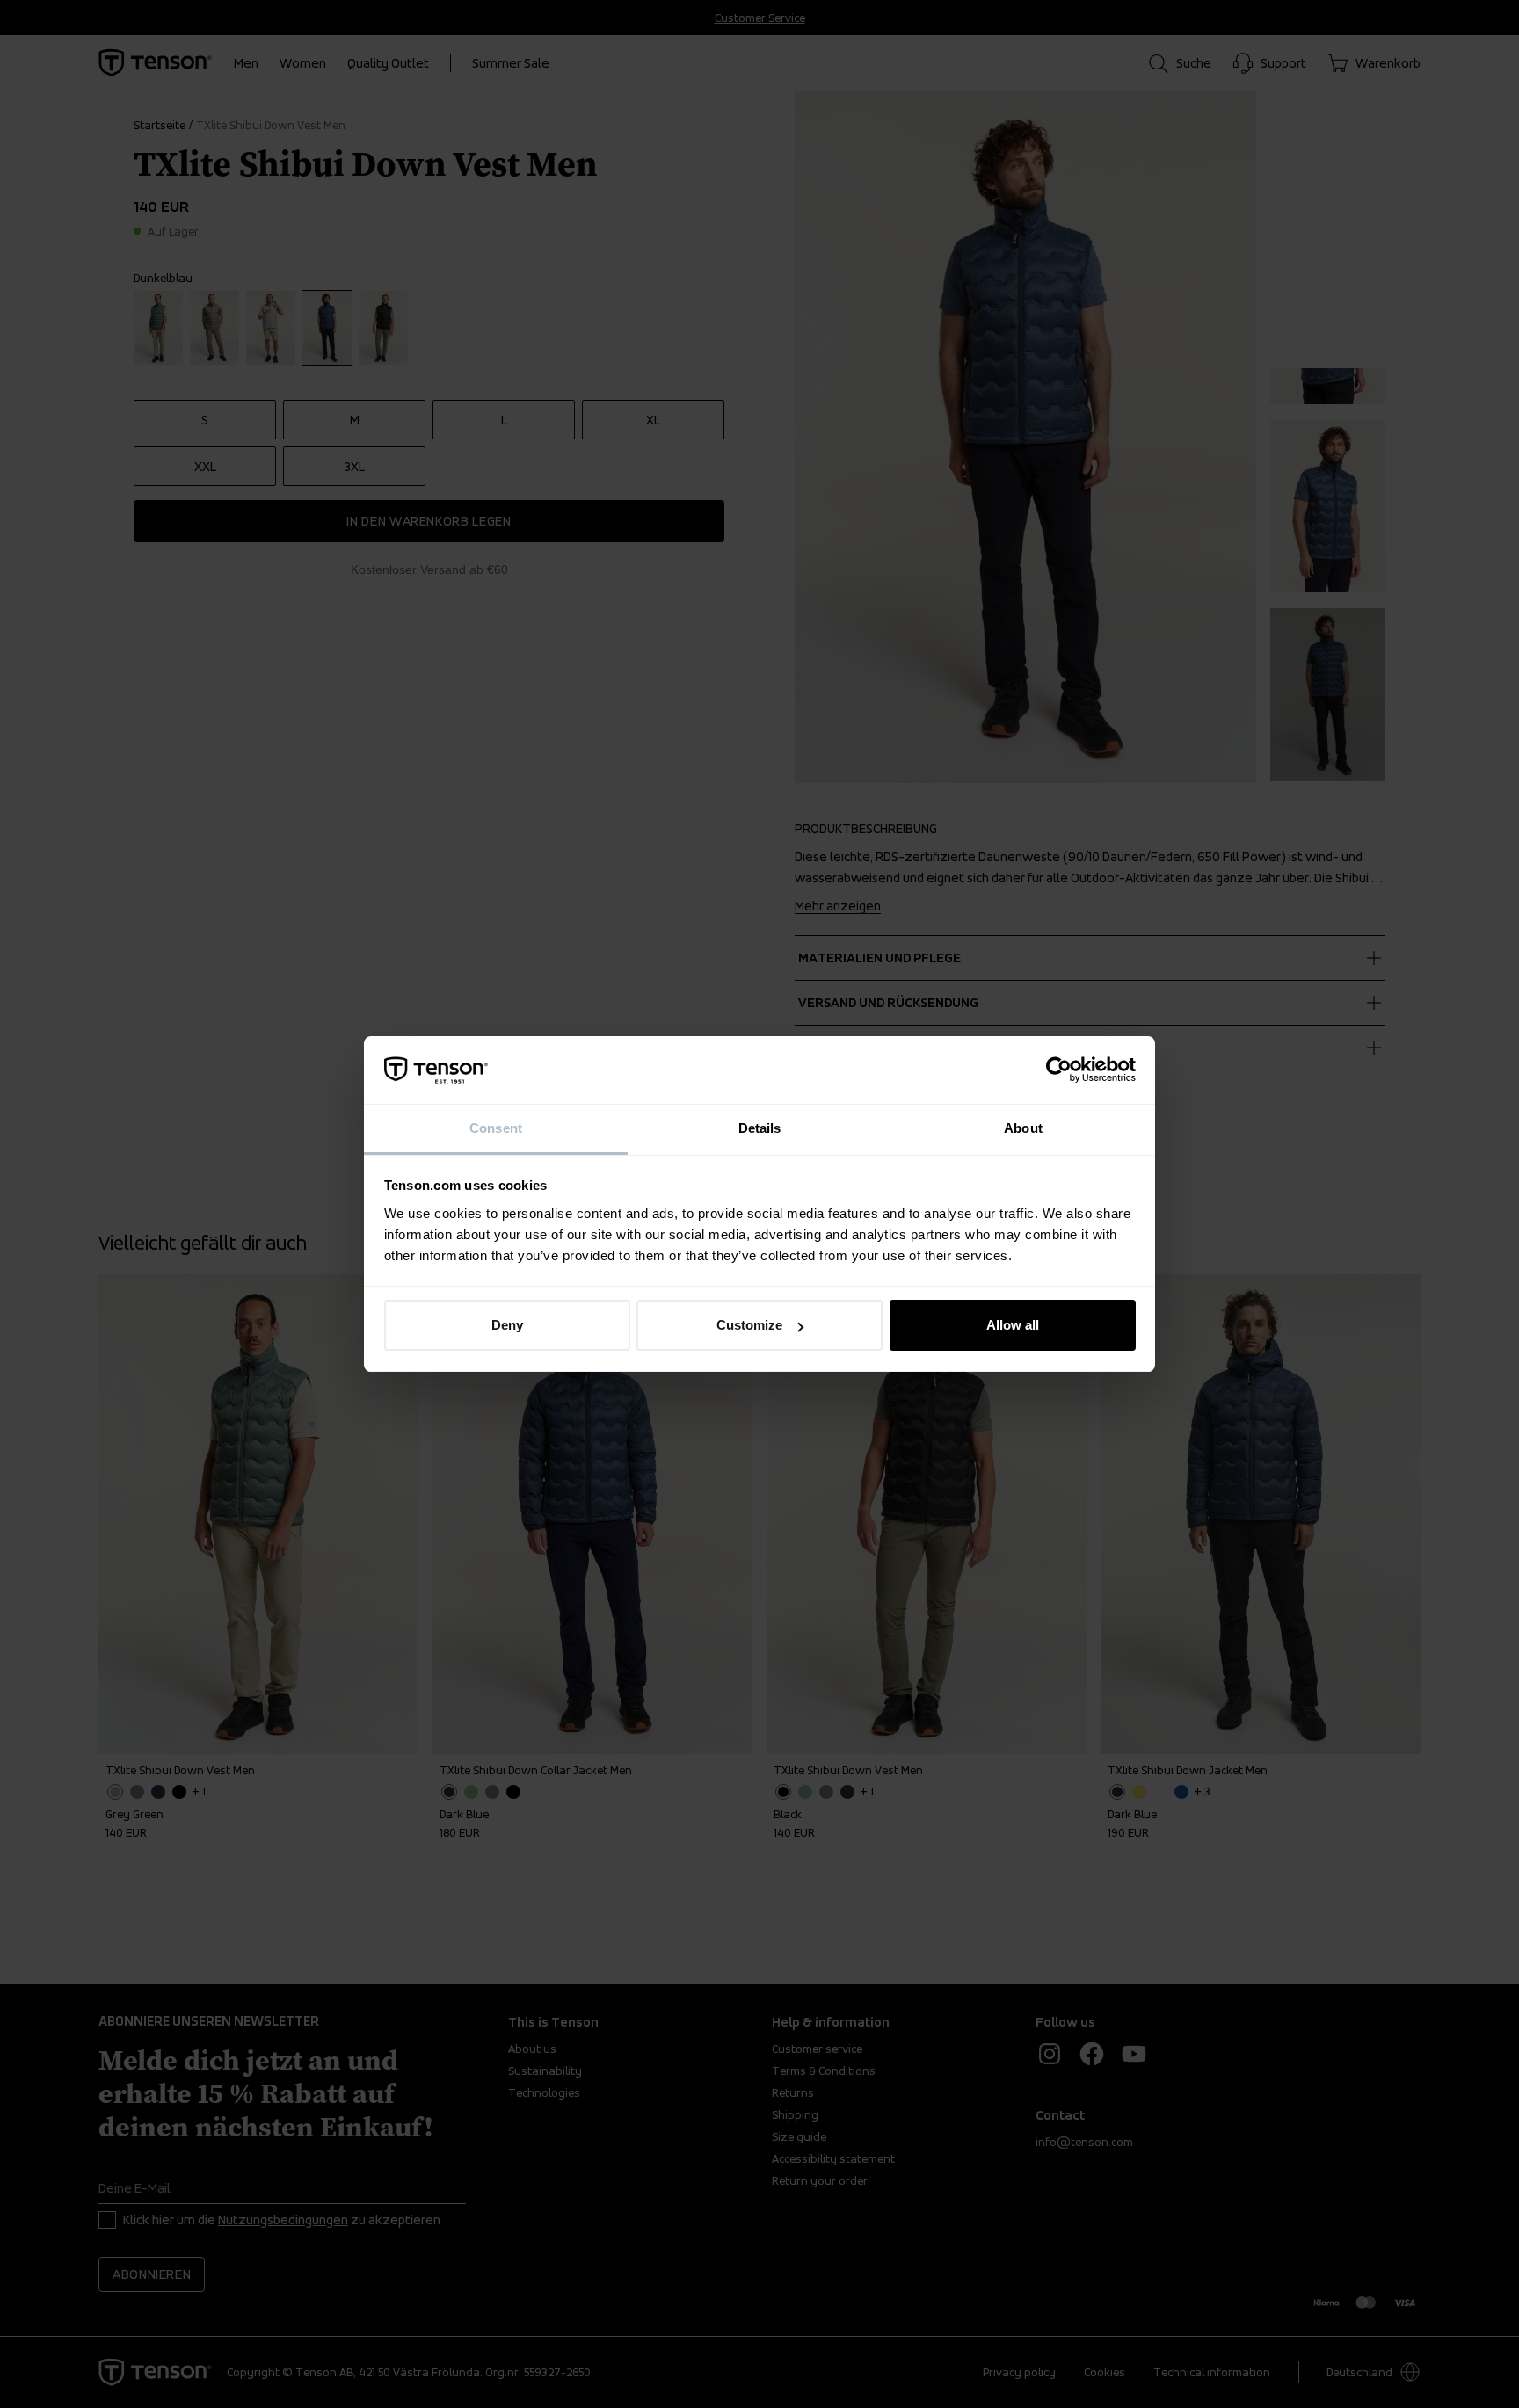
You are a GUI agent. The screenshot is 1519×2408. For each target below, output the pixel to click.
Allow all (1013, 1325)
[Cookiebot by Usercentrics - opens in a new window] (1059, 1070)
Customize (749, 1325)
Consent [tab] (496, 1128)
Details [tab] (760, 1128)
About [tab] (1023, 1128)
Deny (507, 1325)
